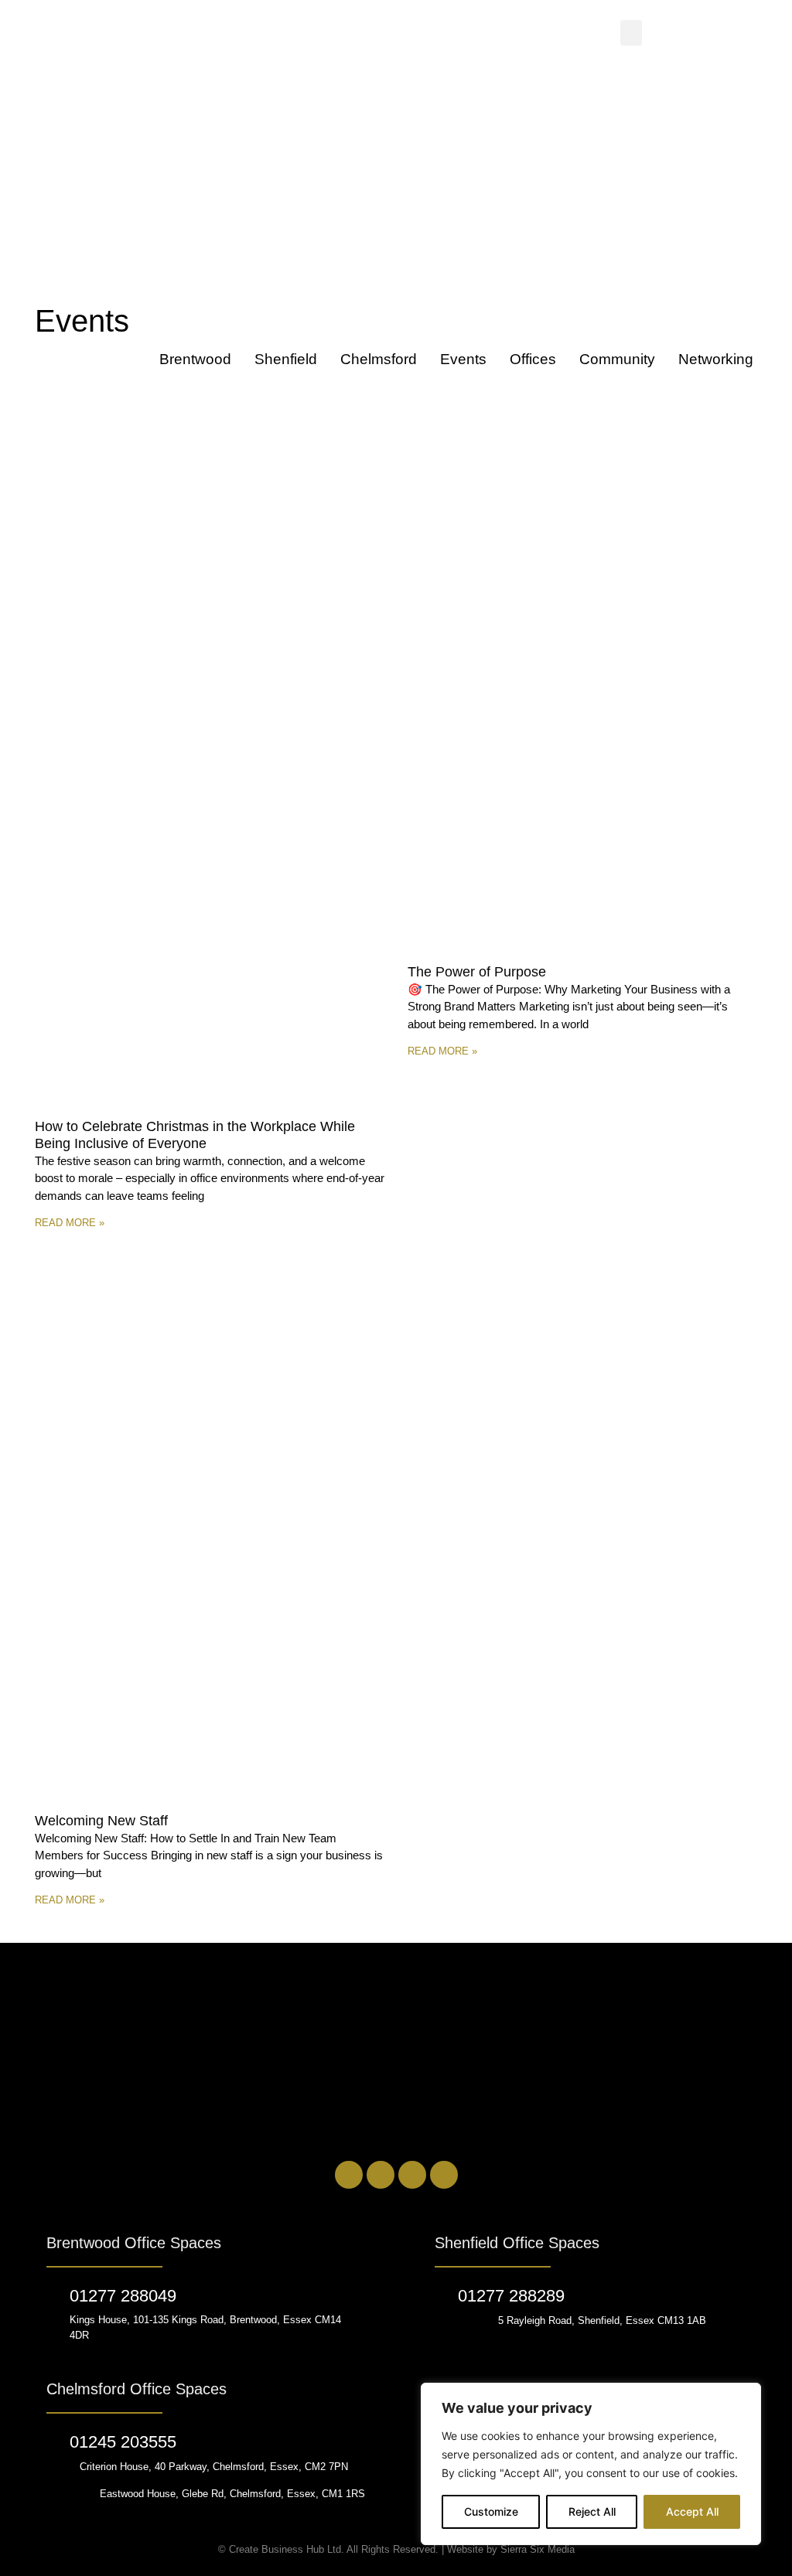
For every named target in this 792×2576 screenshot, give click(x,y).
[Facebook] (381, 2175)
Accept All (692, 2511)
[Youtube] (444, 2175)
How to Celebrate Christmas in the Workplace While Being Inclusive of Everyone (195, 1135)
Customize (491, 2511)
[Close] (745, 2396)
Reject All (592, 2511)
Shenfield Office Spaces (517, 2243)
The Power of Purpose (477, 972)
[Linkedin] (349, 2175)
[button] (631, 33)
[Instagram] (412, 2175)
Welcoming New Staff (101, 1821)
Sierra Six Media (538, 2549)
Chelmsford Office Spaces (137, 2389)
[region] (591, 2464)
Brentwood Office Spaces (134, 2243)
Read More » (70, 1223)
